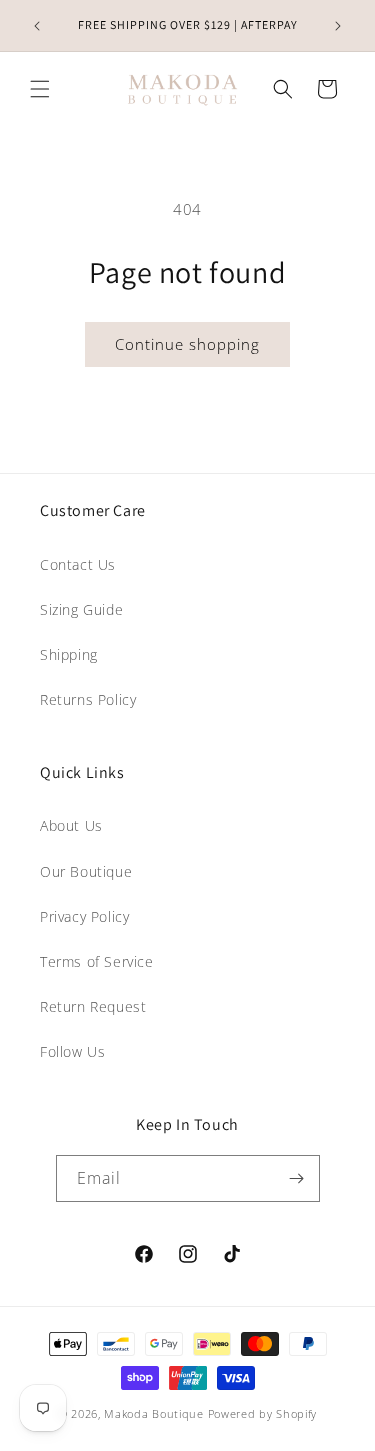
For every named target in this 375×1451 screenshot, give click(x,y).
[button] (40, 89)
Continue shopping (187, 344)
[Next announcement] (338, 26)
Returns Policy (88, 699)
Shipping (69, 654)
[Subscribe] (297, 1178)
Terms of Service (97, 961)
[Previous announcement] (37, 26)
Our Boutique (86, 871)
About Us (71, 825)
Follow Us (72, 1051)
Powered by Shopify (263, 1413)
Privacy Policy (84, 916)
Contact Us (78, 564)
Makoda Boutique (154, 1413)
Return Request (93, 1006)
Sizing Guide (81, 609)
